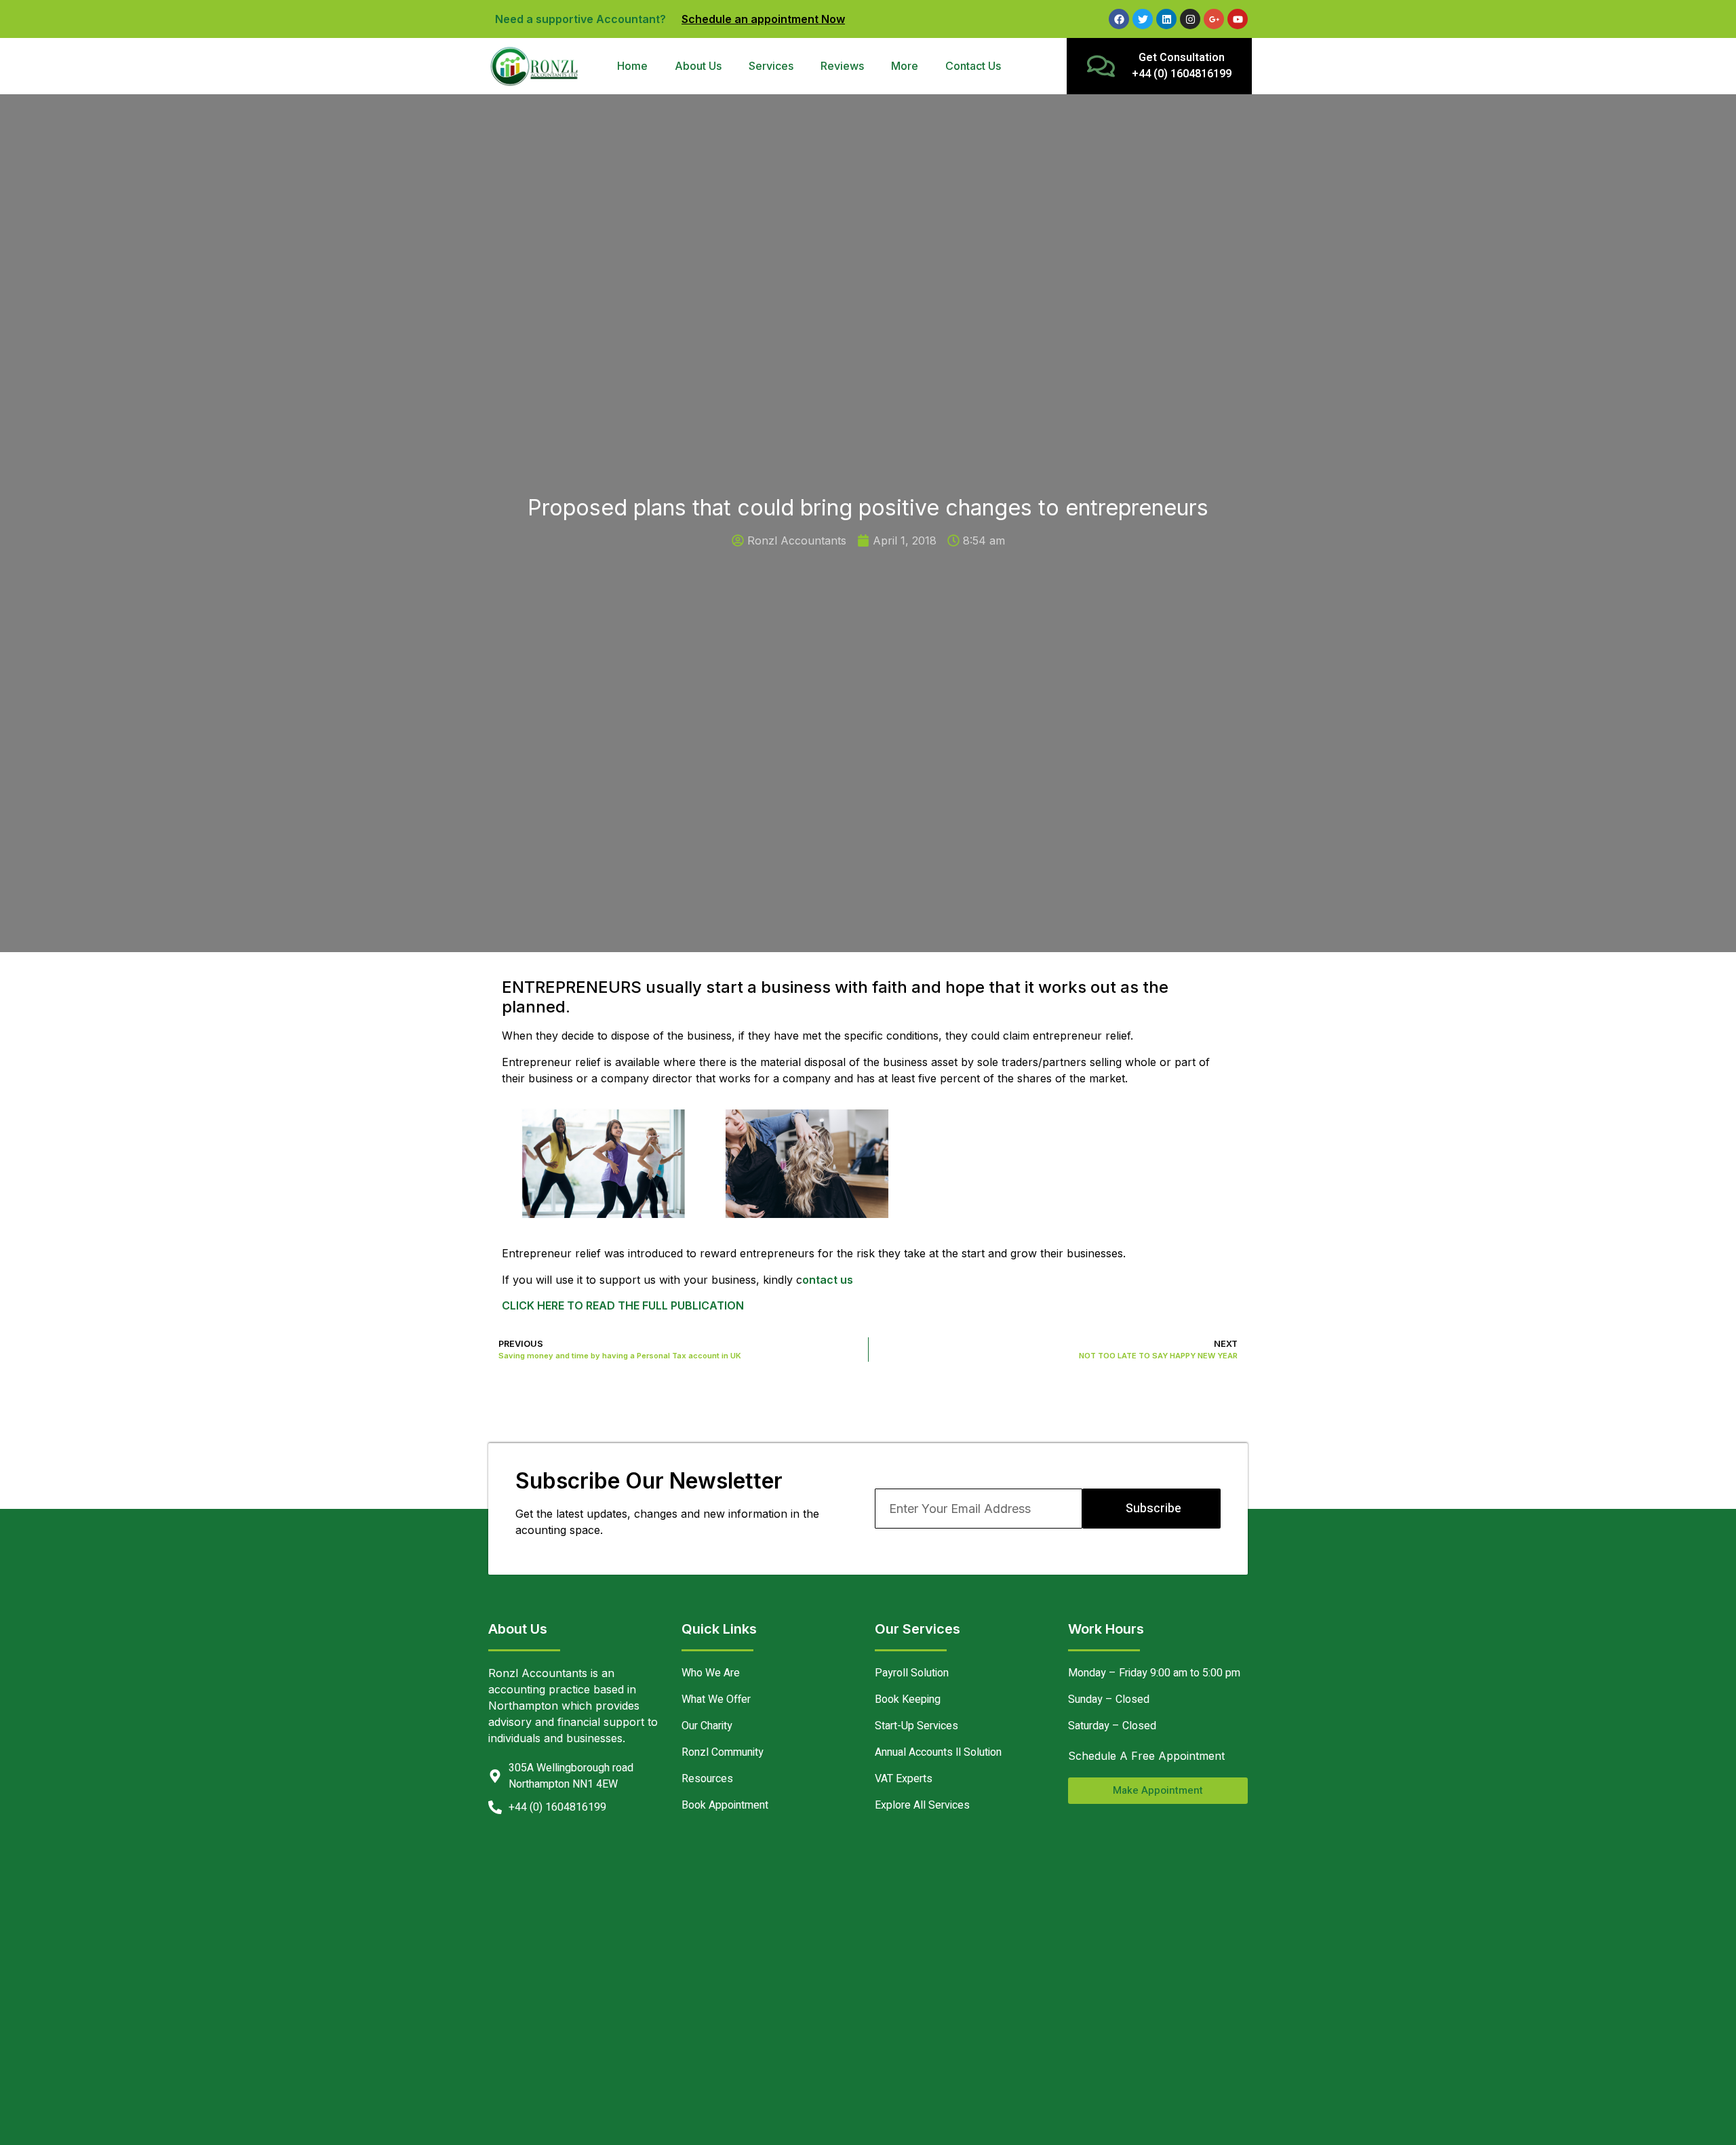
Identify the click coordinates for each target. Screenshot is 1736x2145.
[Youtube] (1238, 19)
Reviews (842, 66)
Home (632, 66)
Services (771, 66)
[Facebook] (1119, 19)
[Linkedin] (1166, 19)
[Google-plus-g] (1214, 19)
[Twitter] (1143, 19)
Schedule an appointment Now (763, 19)
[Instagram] (1190, 19)
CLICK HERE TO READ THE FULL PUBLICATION (623, 1305)
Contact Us (973, 66)
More (905, 66)
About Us (698, 66)
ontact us (828, 1280)
